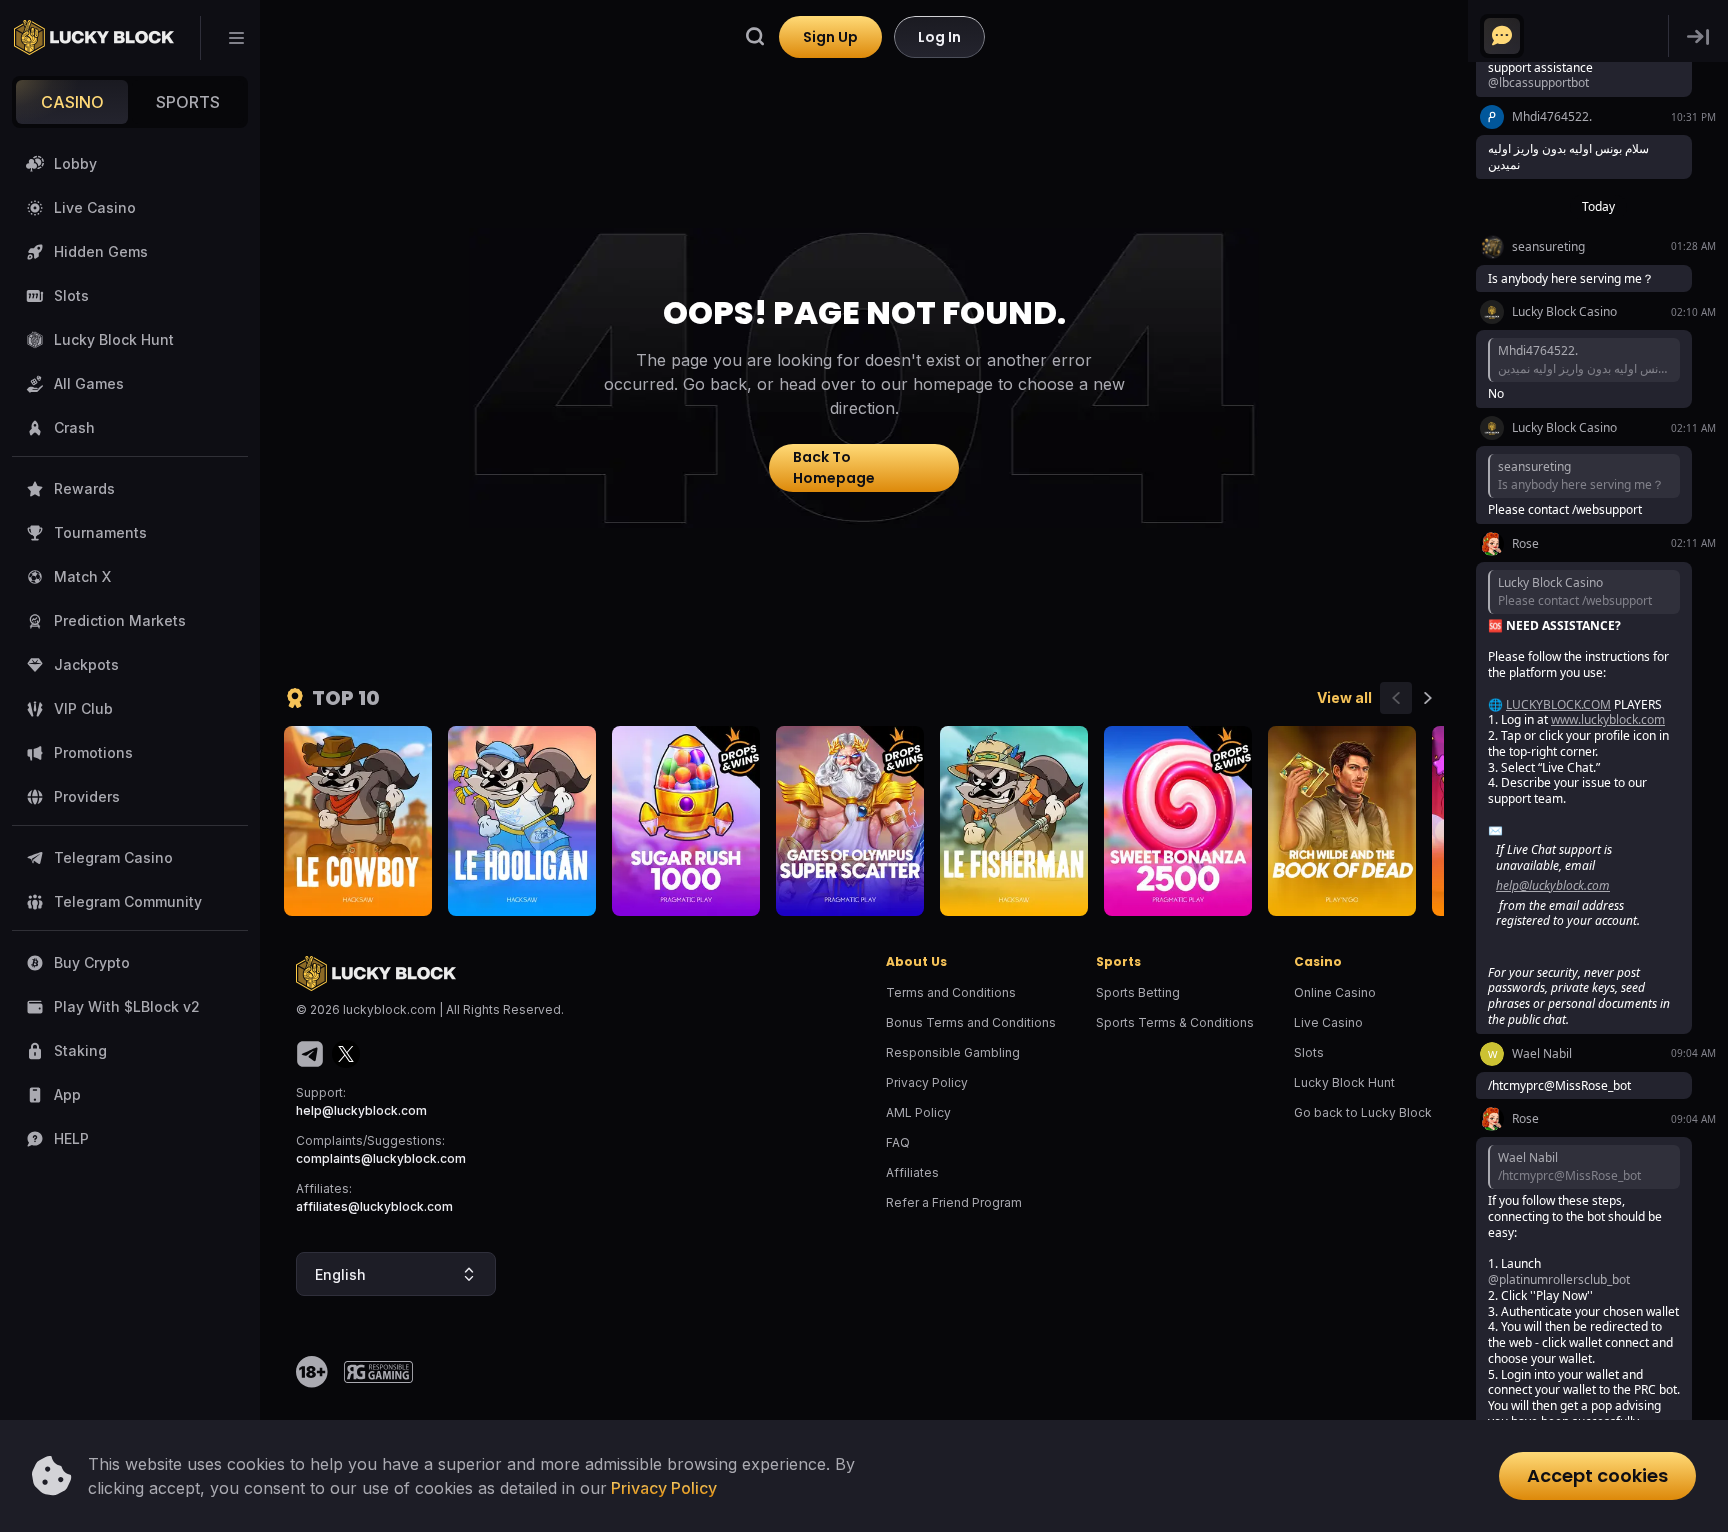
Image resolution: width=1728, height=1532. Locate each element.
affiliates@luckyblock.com (374, 1206)
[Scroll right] (1428, 698)
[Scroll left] (1396, 698)
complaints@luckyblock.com (381, 1158)
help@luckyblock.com (361, 1110)
